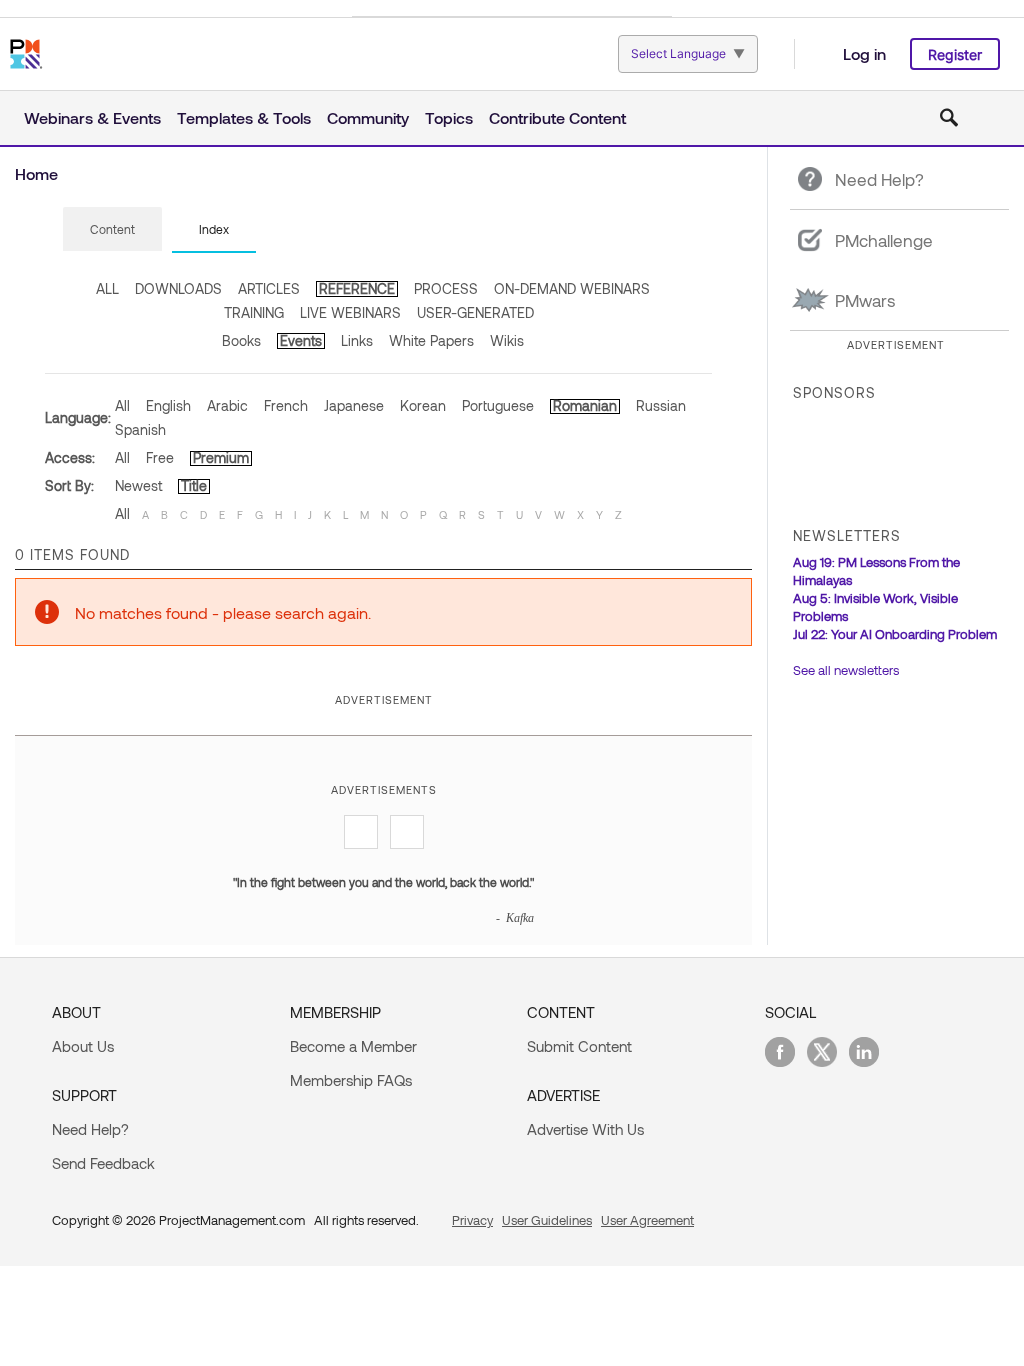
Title (194, 485)
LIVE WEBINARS (350, 312)
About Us (83, 1046)
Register (955, 54)
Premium (221, 457)
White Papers (431, 340)
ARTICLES (269, 288)
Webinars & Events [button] (92, 117)
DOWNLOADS (178, 288)
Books (241, 340)
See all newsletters (846, 670)
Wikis (507, 340)
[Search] (949, 118)
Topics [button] (449, 117)
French (286, 405)
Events (301, 340)
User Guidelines (547, 1220)
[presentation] (112, 229)
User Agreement (647, 1220)
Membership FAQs (351, 1080)
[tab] (112, 230)
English (168, 405)
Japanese (354, 405)
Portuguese (498, 405)
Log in (864, 53)
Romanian (585, 405)
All (122, 405)
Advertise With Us (585, 1129)
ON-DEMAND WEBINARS (572, 288)
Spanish (140, 429)
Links (357, 340)
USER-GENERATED (475, 312)
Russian (661, 405)
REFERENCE (357, 288)
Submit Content (579, 1046)
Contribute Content (557, 117)
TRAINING (254, 312)
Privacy (472, 1220)
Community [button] (368, 117)
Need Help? (90, 1129)
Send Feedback (103, 1163)
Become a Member (353, 1046)
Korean (423, 405)
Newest (138, 485)
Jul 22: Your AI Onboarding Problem (895, 634)
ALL (107, 288)
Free (160, 457)
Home (36, 173)
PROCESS (446, 288)
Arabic (227, 405)
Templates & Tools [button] (244, 117)
